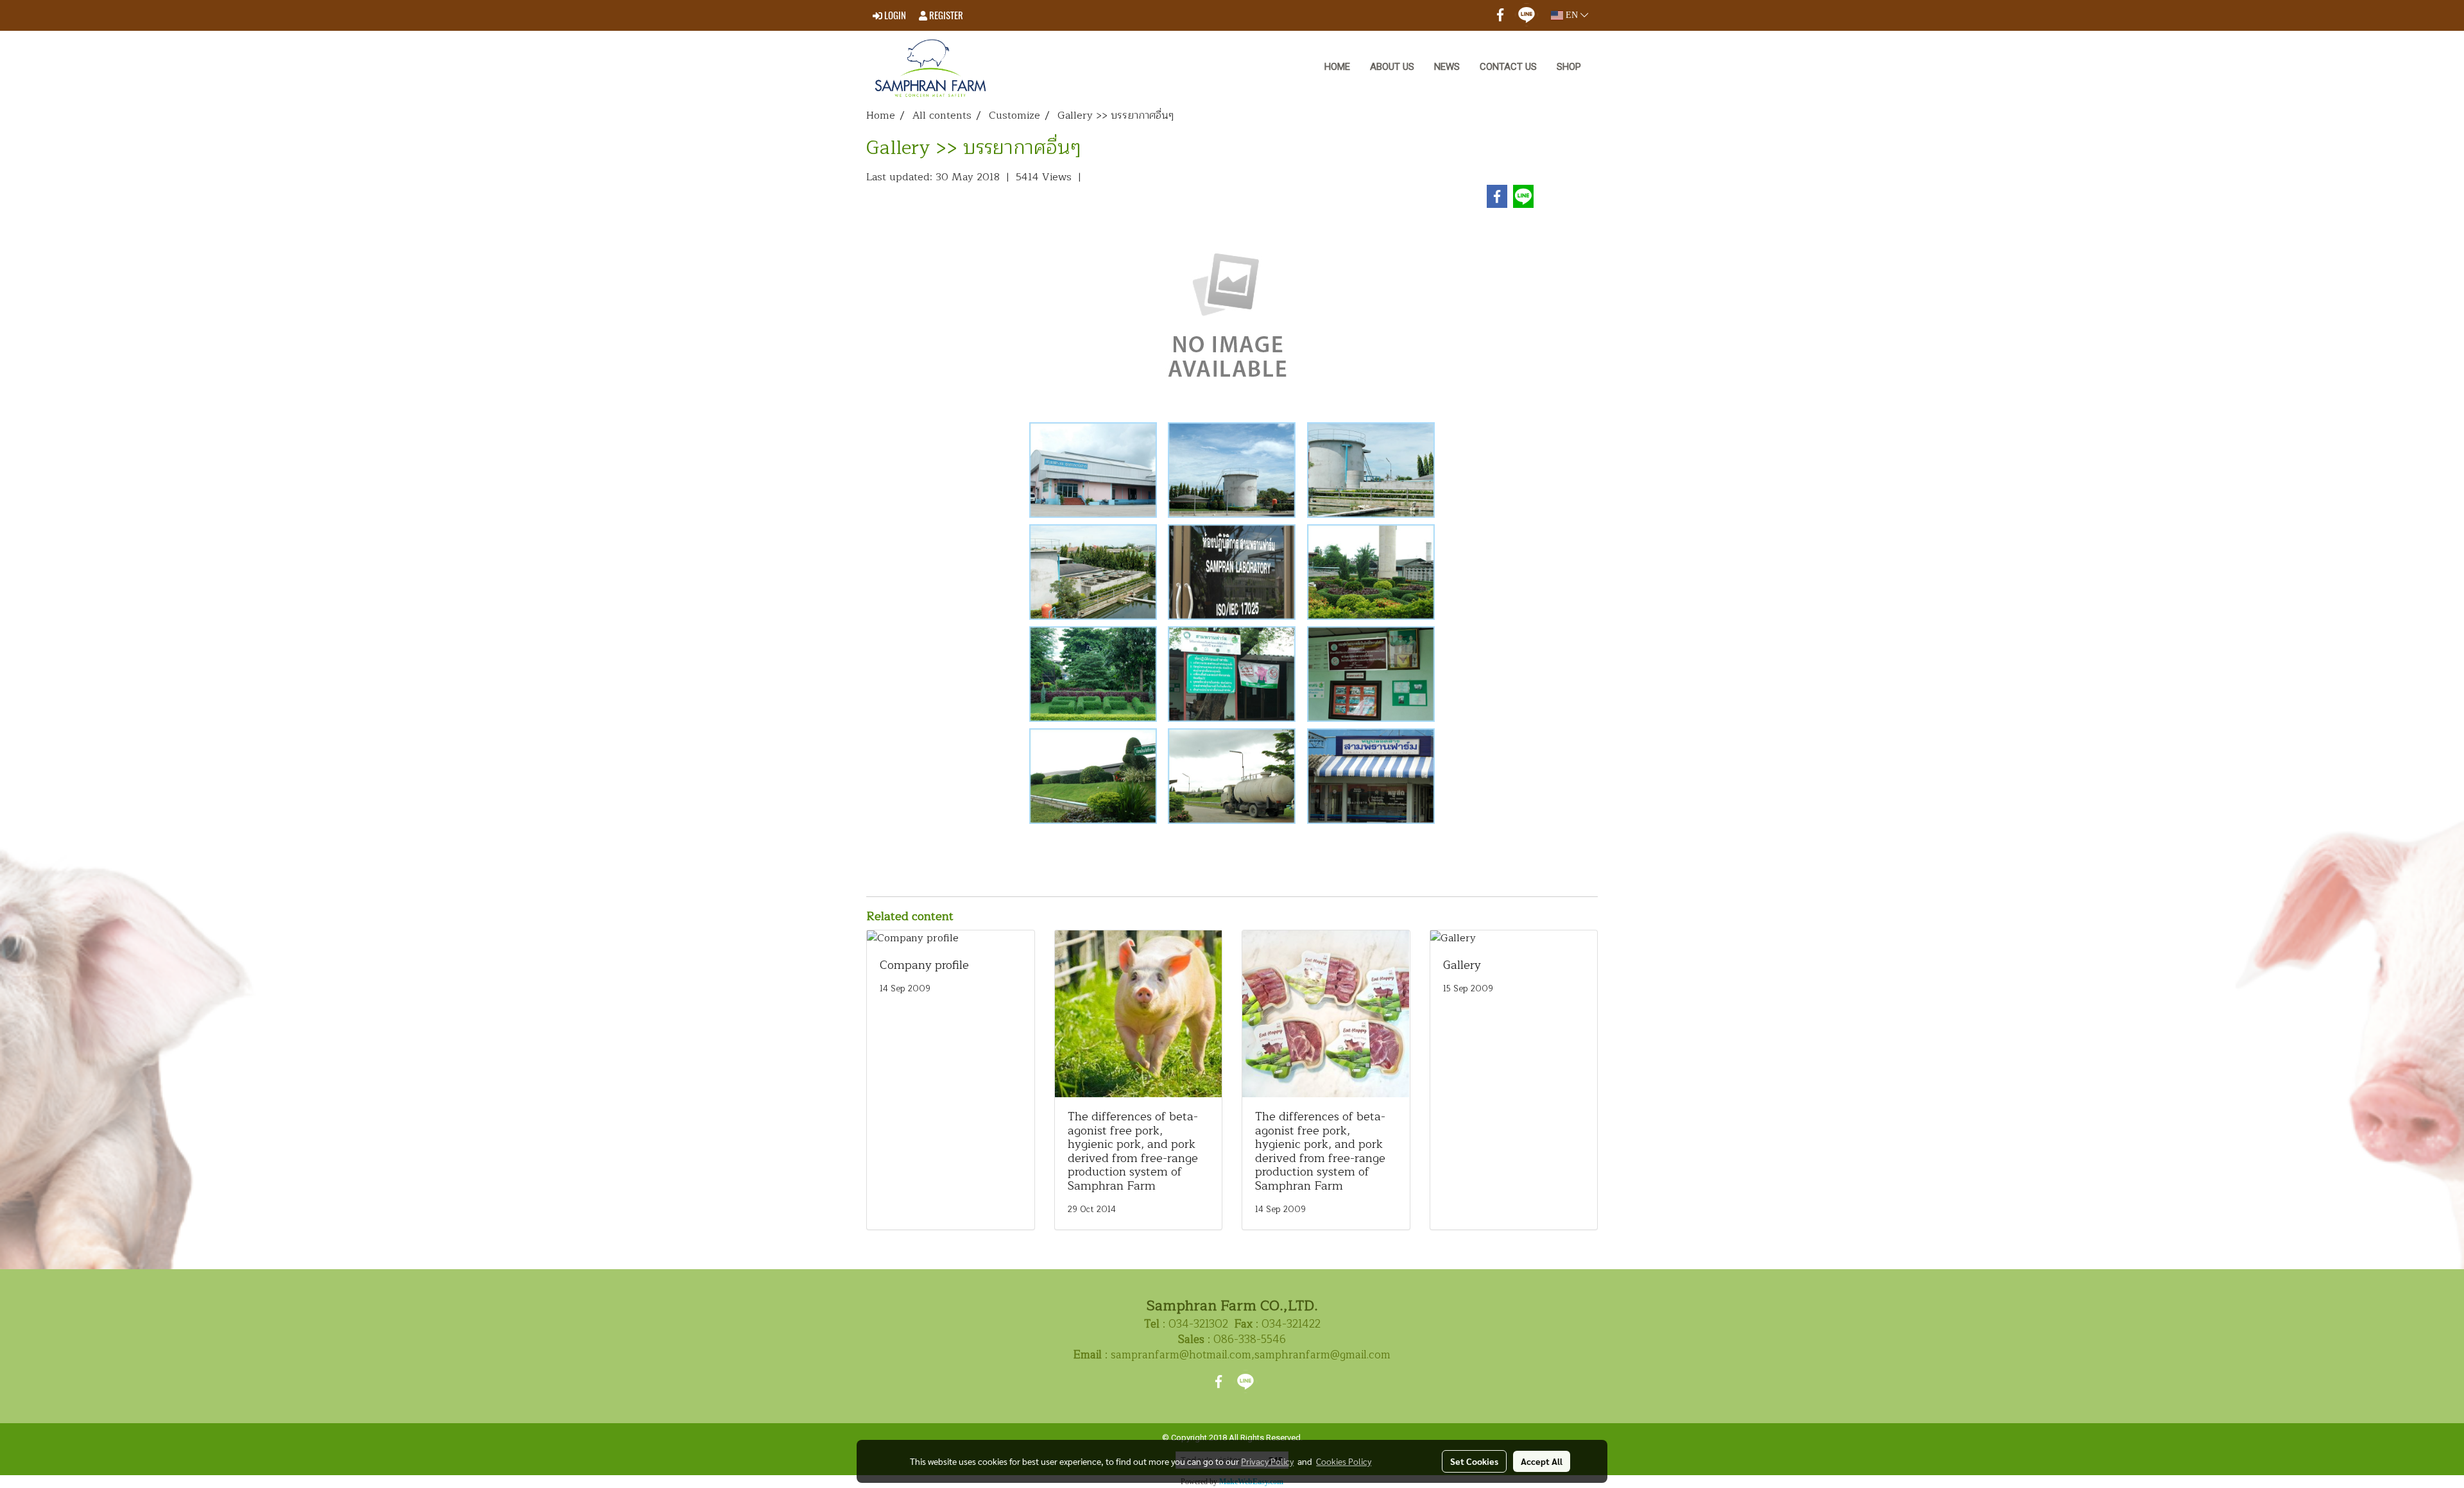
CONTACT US (1508, 67)
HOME (1337, 67)
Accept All (1542, 1461)
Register (945, 15)
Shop (1569, 67)
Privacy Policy (1267, 1461)
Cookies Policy (1344, 1461)
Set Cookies (1474, 1461)
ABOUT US (1392, 67)
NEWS (1447, 67)
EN (1572, 15)
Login (894, 15)
